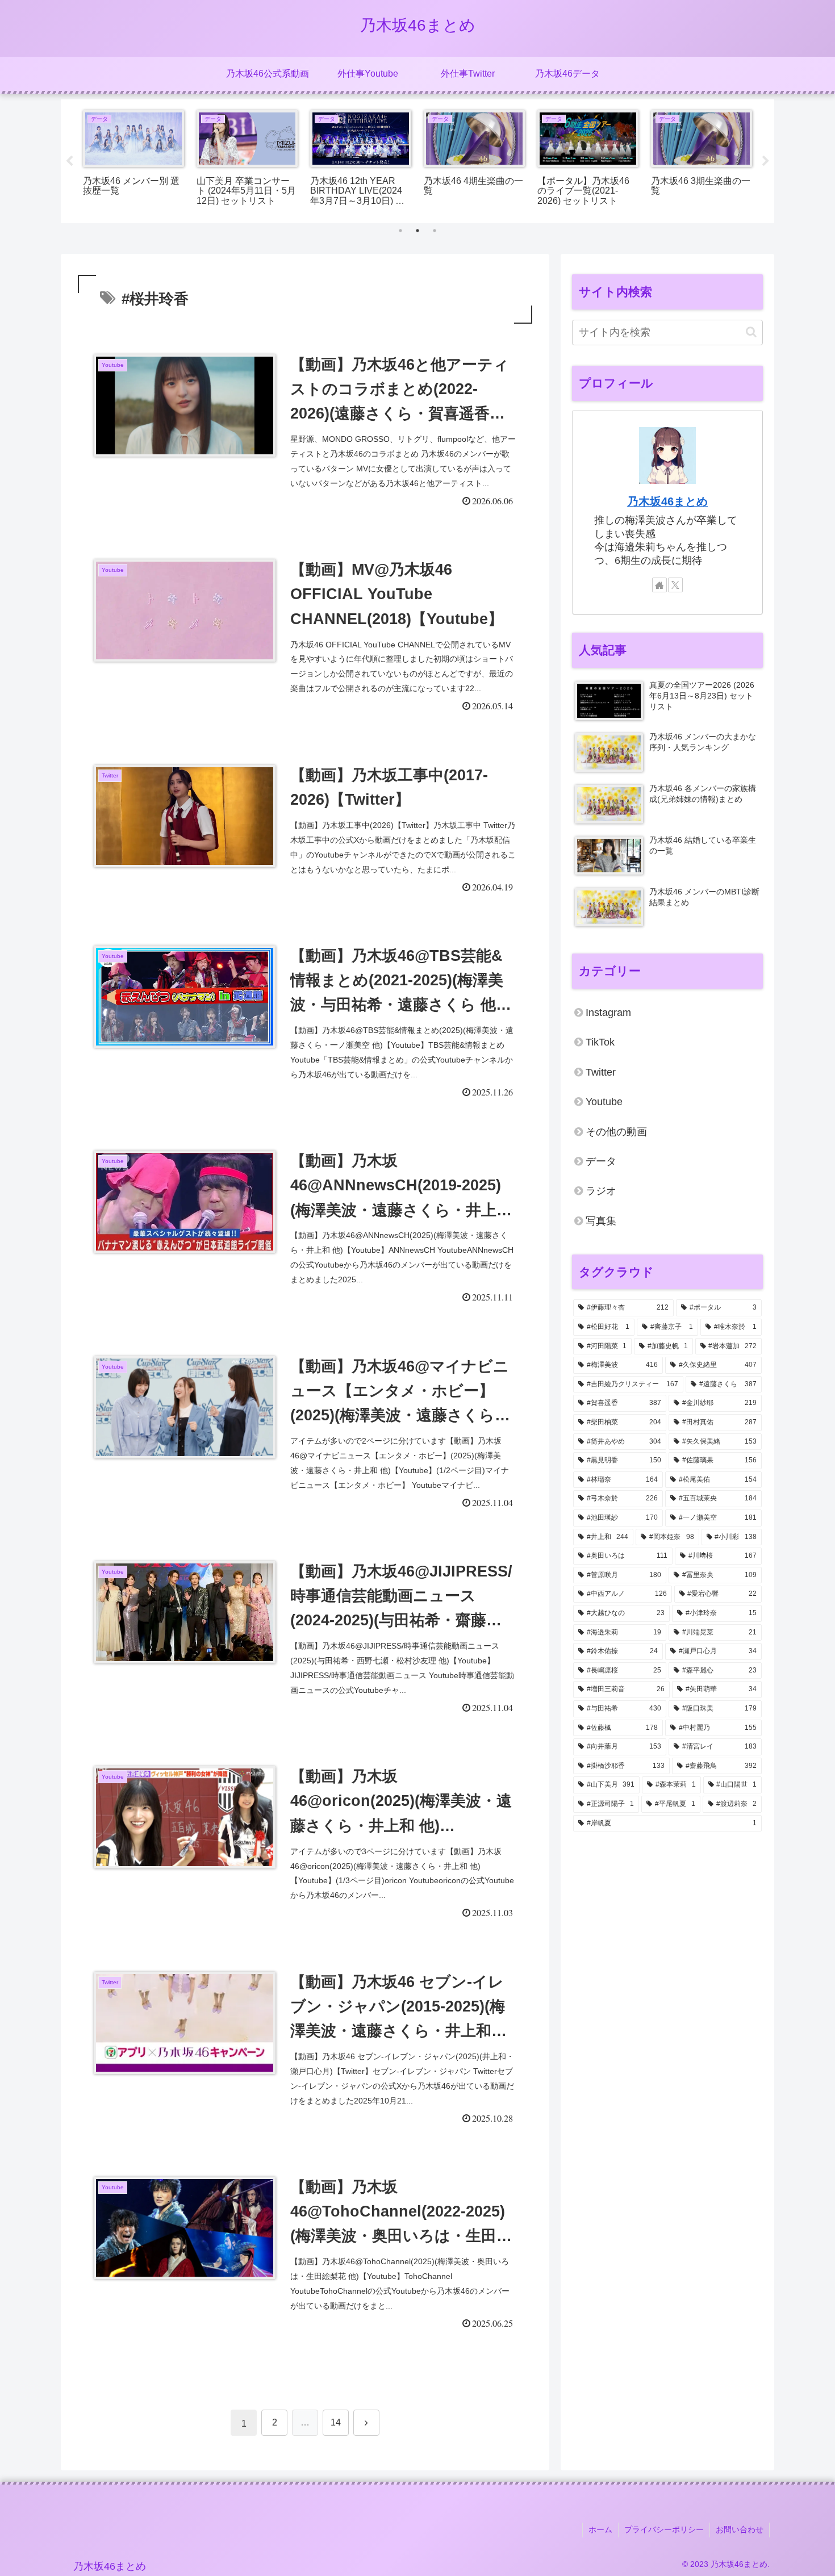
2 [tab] (417, 231)
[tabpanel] (133, 159)
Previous (69, 161)
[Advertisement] (667, 1930)
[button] (751, 332)
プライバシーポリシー (664, 2529)
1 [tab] (400, 231)
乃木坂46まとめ (667, 501)
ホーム (600, 2529)
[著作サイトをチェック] (659, 585)
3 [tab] (435, 231)
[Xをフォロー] (675, 585)
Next (766, 161)
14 (336, 2422)
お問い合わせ (740, 2529)
